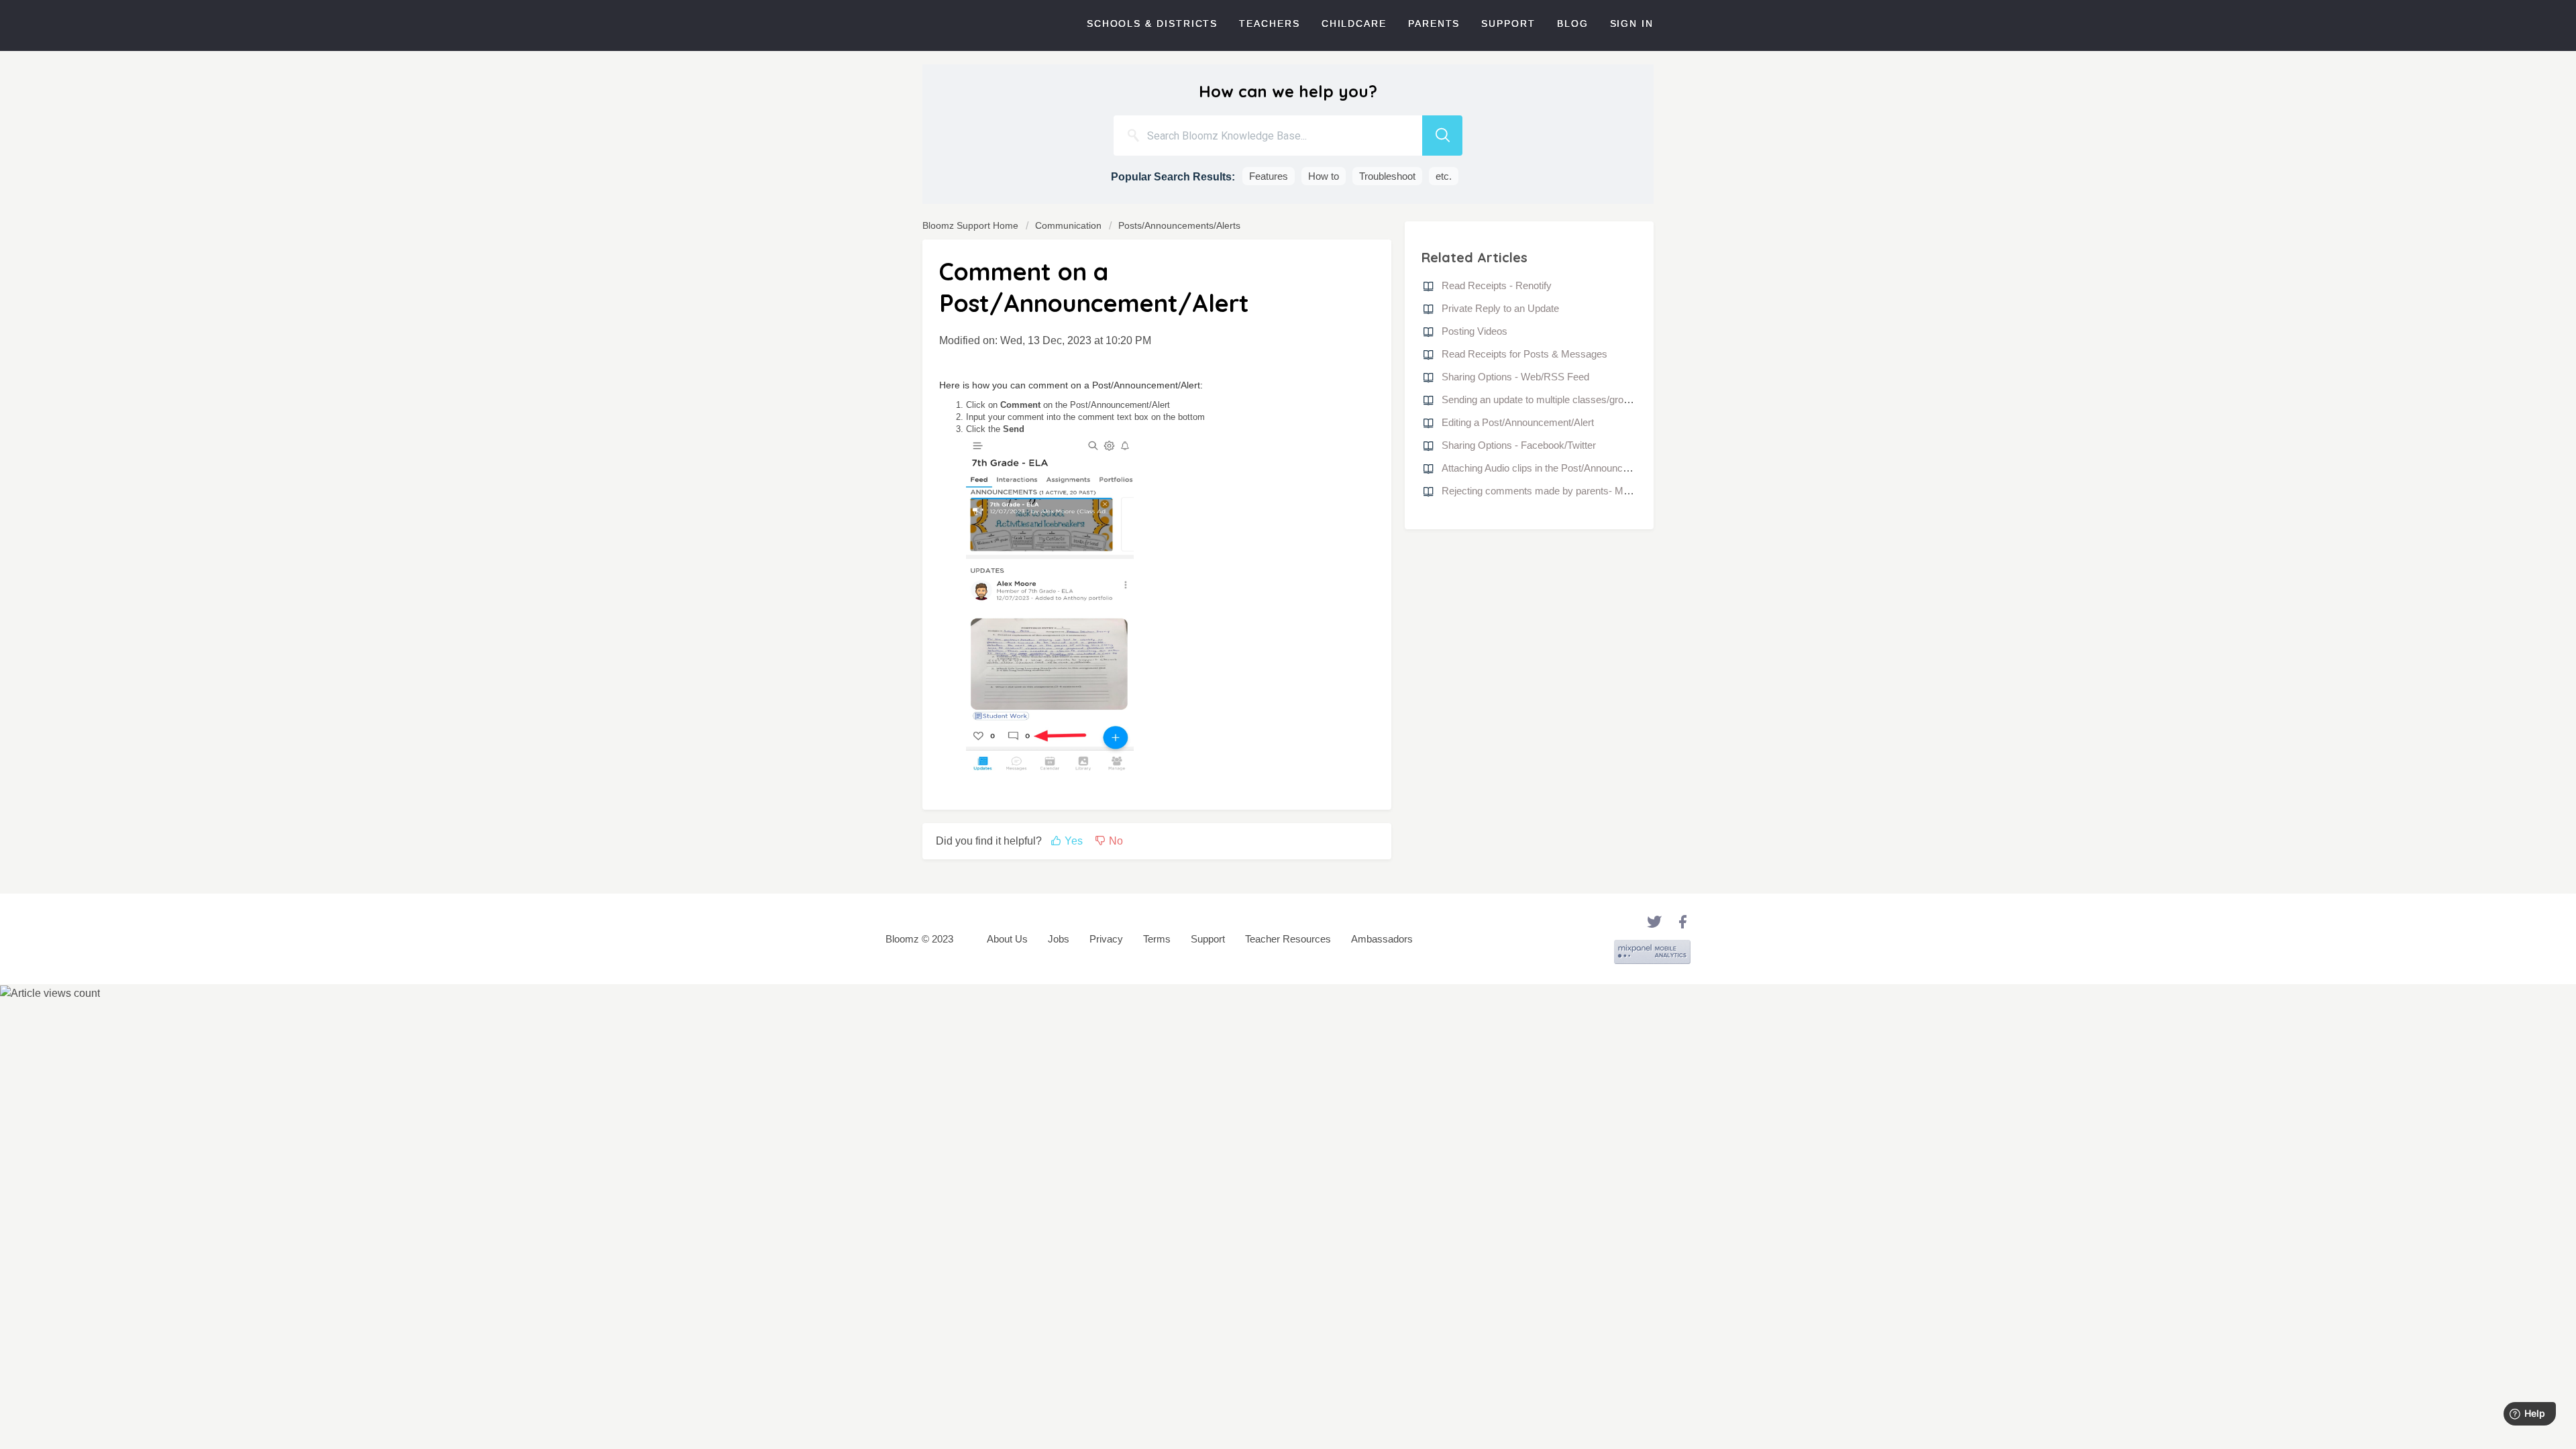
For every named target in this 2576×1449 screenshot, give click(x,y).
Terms (1157, 939)
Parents (1434, 23)
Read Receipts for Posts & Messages (1524, 354)
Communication (1068, 225)
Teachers (1269, 23)
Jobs (1059, 939)
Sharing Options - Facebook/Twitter (1519, 445)
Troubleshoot (1387, 176)
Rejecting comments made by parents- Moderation (1553, 491)
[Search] (1442, 136)
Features (1269, 176)
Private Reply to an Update (1500, 308)
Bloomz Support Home (972, 225)
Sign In (1632, 23)
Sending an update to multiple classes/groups (1541, 399)
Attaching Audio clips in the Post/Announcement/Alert (1557, 468)
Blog (1573, 23)
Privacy (1106, 939)
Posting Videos (1474, 331)
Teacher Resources (1288, 939)
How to (1324, 176)
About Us (1007, 939)
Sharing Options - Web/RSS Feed (1515, 377)
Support (1508, 23)
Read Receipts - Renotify (1497, 285)
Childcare (1354, 23)
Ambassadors (1382, 939)
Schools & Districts (1152, 23)
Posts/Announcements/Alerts (1179, 225)
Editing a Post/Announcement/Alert (1518, 422)
